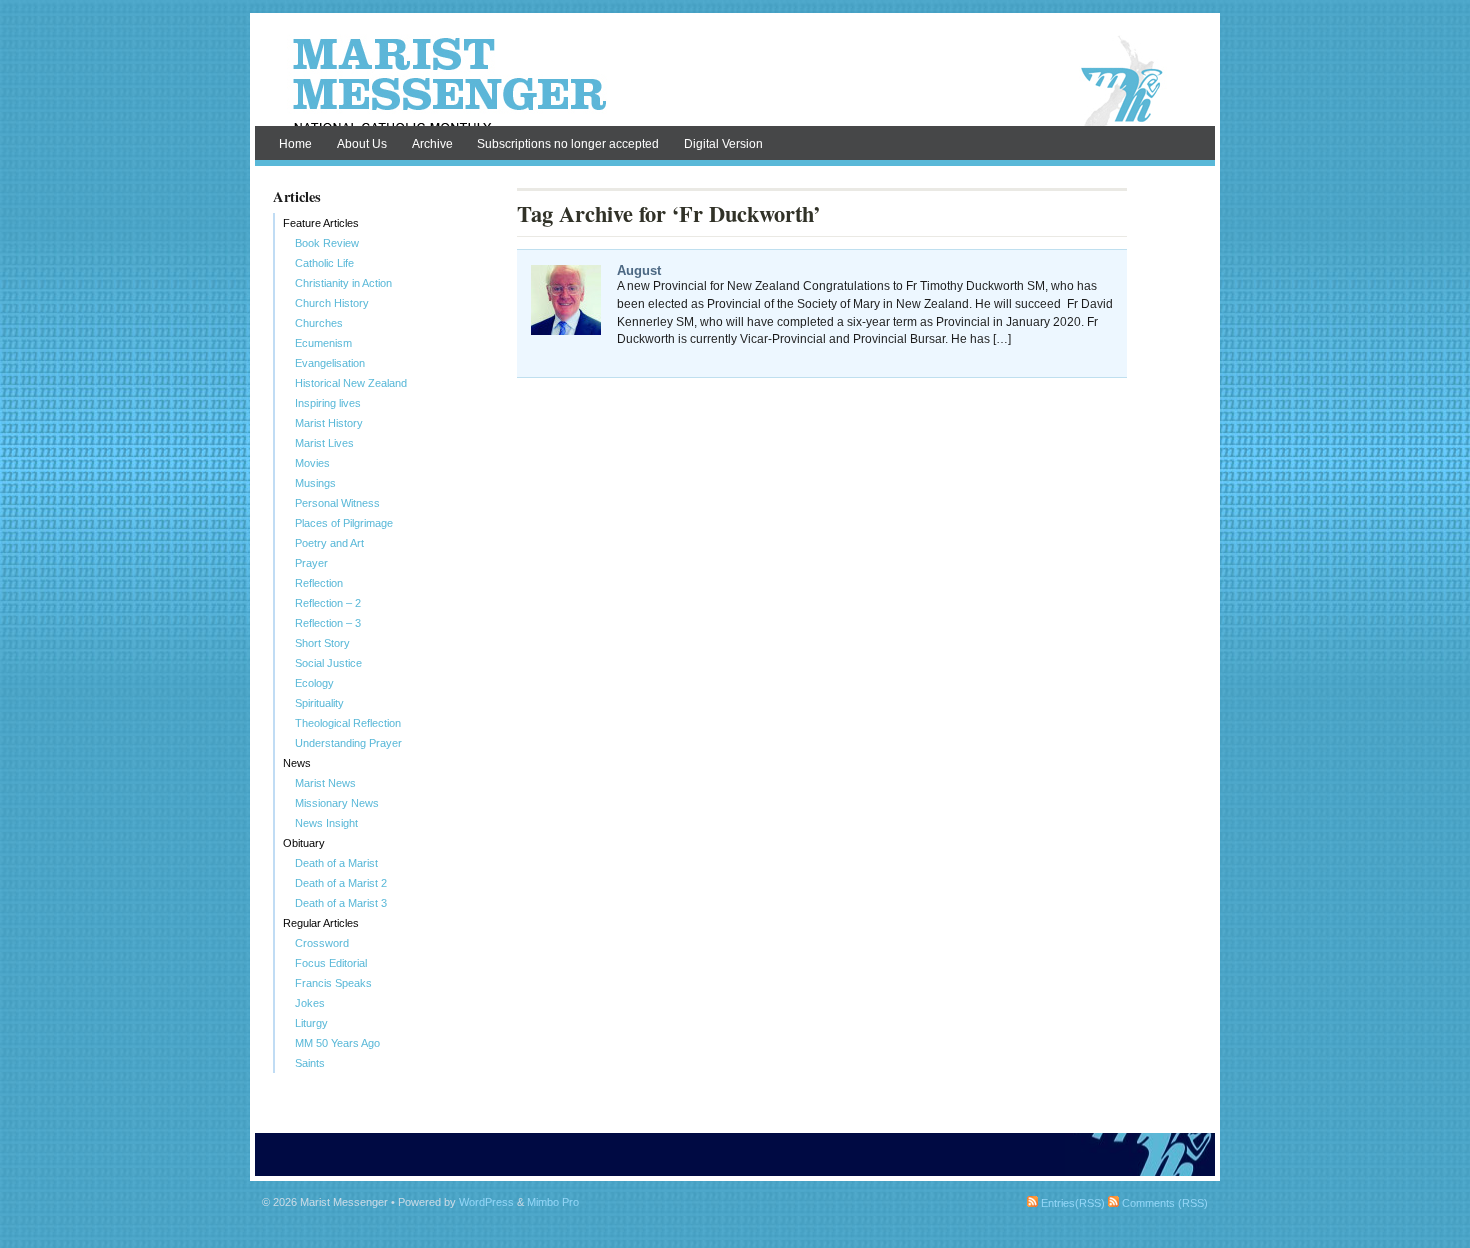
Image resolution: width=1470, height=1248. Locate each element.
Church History (332, 303)
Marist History (329, 423)
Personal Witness (337, 503)
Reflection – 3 (328, 623)
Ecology (314, 683)
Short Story (322, 643)
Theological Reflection (348, 723)
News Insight (326, 823)
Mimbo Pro (553, 1202)
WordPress (486, 1202)
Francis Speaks (333, 983)
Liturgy (311, 1023)
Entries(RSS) (1071, 1203)
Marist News (325, 783)
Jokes (310, 1003)
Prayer (311, 563)
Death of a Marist (336, 863)
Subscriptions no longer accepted (568, 144)
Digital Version (723, 144)
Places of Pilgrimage (344, 523)
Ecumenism (323, 343)
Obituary (304, 843)
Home (295, 144)
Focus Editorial (331, 963)
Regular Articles (321, 923)
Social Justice (328, 663)
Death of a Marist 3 (341, 903)
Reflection (319, 583)
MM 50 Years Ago (337, 1043)
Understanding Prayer (348, 743)
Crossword (322, 943)
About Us (362, 144)
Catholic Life (324, 263)
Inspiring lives (328, 403)
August (639, 270)
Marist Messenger (735, 82)
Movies (312, 463)
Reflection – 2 (328, 603)
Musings (315, 483)
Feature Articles (321, 223)
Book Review (327, 243)
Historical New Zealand (351, 383)
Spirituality (319, 703)
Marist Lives (324, 443)
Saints (310, 1063)
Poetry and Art (329, 543)
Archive (432, 144)
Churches (319, 323)
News (297, 763)
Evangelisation (330, 363)
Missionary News (337, 803)
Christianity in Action (343, 283)
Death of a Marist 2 (341, 883)
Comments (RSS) (1163, 1203)
